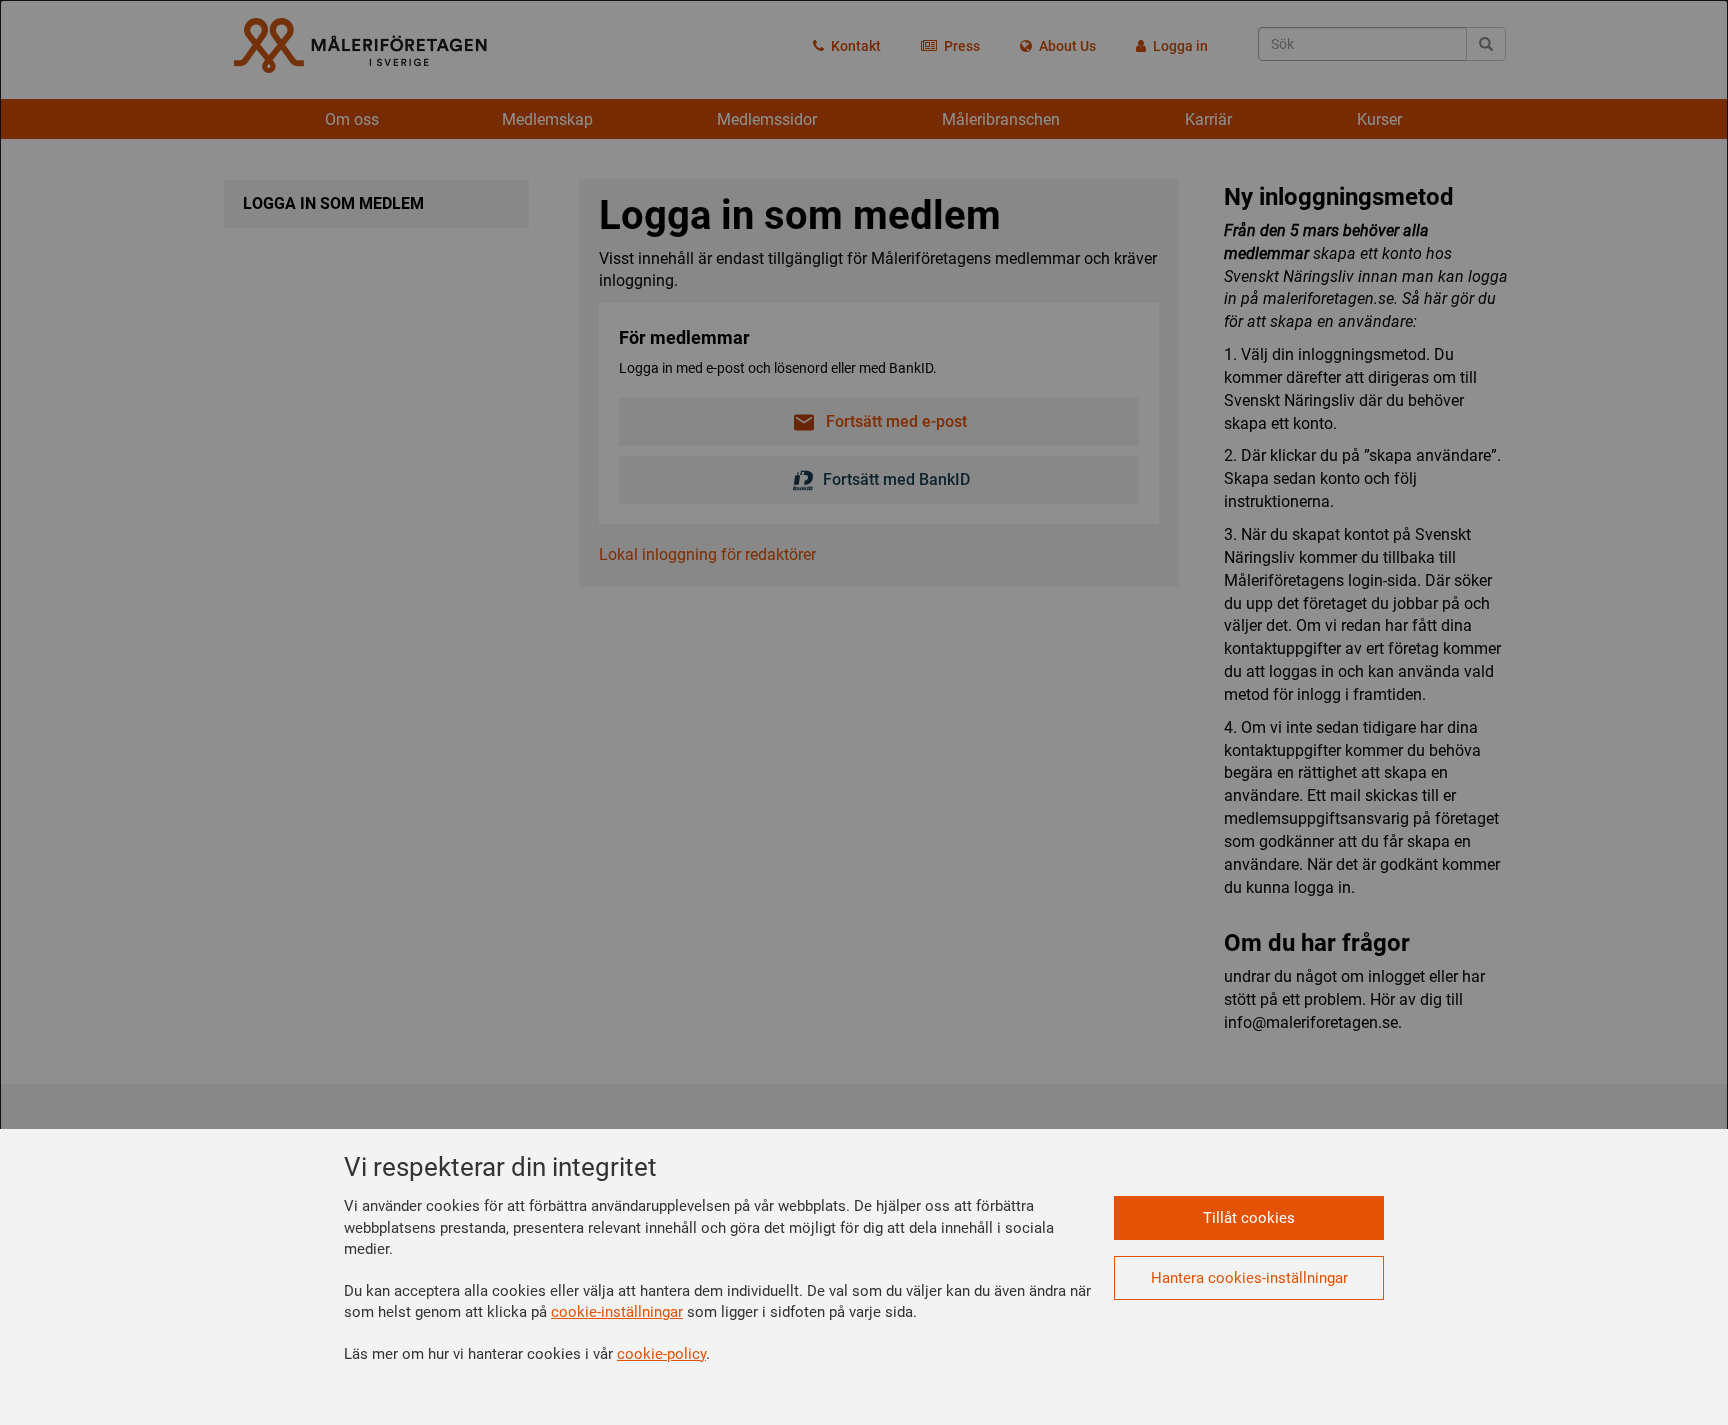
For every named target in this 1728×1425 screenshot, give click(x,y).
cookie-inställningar (617, 1312)
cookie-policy (661, 1354)
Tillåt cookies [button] (1249, 1218)
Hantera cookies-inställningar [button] (1249, 1278)
